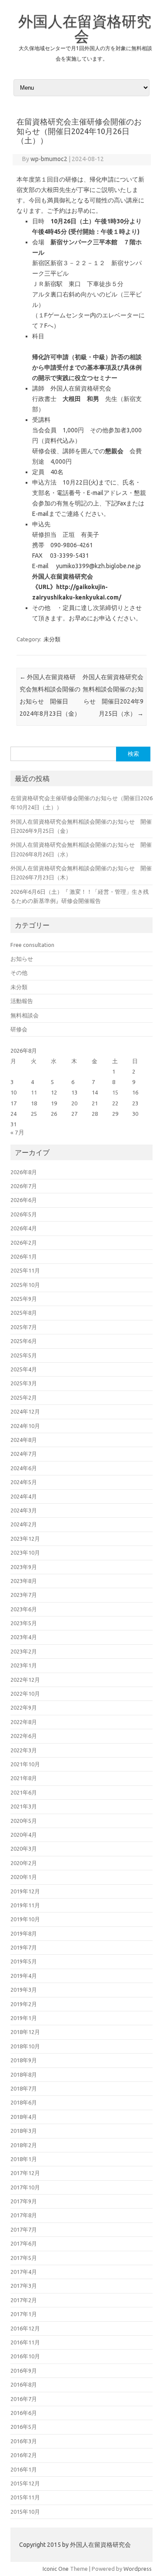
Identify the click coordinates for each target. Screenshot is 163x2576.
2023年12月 (25, 1539)
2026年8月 (24, 1172)
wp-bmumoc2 (49, 159)
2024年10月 (25, 1426)
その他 (19, 973)
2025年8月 (24, 1313)
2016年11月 (25, 2342)
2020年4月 (24, 1835)
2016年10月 (25, 2356)
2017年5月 (24, 2258)
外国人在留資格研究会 (85, 28)
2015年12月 (25, 2483)
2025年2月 (24, 1397)
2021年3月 (24, 1806)
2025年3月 (24, 1383)
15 (115, 1092)
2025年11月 (25, 1270)
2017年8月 (24, 2215)
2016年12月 (25, 2328)
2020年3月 (24, 1849)
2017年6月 (24, 2243)
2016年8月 (24, 2384)
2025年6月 (24, 1341)
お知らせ (22, 959)
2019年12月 (25, 1891)
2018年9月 (24, 2060)
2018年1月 (24, 2159)
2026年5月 (24, 1214)
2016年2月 (24, 2455)
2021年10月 (25, 1764)
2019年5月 (24, 1961)
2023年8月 (24, 1581)
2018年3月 (24, 2131)
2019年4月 (24, 1976)
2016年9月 (24, 2371)
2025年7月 (24, 1327)
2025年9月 (24, 1299)
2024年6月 (24, 1468)
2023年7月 (24, 1595)
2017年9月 (24, 2201)
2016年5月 (24, 2427)
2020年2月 (24, 1863)
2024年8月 (24, 1440)
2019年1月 (24, 2018)
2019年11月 (25, 1905)
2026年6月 (24, 1200)
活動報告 (22, 1001)
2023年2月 (24, 1651)
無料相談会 (25, 1015)
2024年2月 (24, 1524)
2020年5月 (24, 1821)
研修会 (19, 1029)
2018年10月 (25, 2046)
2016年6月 (24, 2413)
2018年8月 (24, 2074)
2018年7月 (24, 2088)
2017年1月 (24, 2314)
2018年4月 (24, 2117)
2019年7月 (24, 1947)
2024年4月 (24, 1496)
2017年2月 (24, 2300)
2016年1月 (24, 2469)
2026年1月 (24, 1256)
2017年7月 (24, 2229)
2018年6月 (24, 2102)
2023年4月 (24, 1637)
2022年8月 (24, 1722)
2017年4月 (24, 2272)
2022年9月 (24, 1707)
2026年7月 (24, 1186)
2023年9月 (24, 1567)
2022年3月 (24, 1750)
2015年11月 (25, 2497)
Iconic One (56, 2569)
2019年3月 (24, 1990)
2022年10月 (25, 1694)
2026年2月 (24, 1243)
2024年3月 (24, 1510)
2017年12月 (25, 2173)
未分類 (52, 639)
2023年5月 (24, 1623)
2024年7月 (24, 1454)
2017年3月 (24, 2286)
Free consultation (32, 945)
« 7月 (17, 1132)
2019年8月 (24, 1933)
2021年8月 (24, 1778)
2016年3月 (24, 2441)
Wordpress (138, 2569)
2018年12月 (25, 2032)
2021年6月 (24, 1792)
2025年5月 (24, 1355)
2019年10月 (25, 1919)
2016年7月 (24, 2399)
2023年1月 (24, 1665)
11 (34, 1092)
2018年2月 (24, 2145)
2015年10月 (25, 2512)
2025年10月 (25, 1285)
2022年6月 (24, 1736)
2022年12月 (25, 1680)
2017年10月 (25, 2187)
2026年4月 (24, 1228)
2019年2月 (24, 2004)
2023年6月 (24, 1609)
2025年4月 (24, 1369)
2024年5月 (24, 1482)
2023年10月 (25, 1552)
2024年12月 (25, 1411)
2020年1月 (24, 1877)
